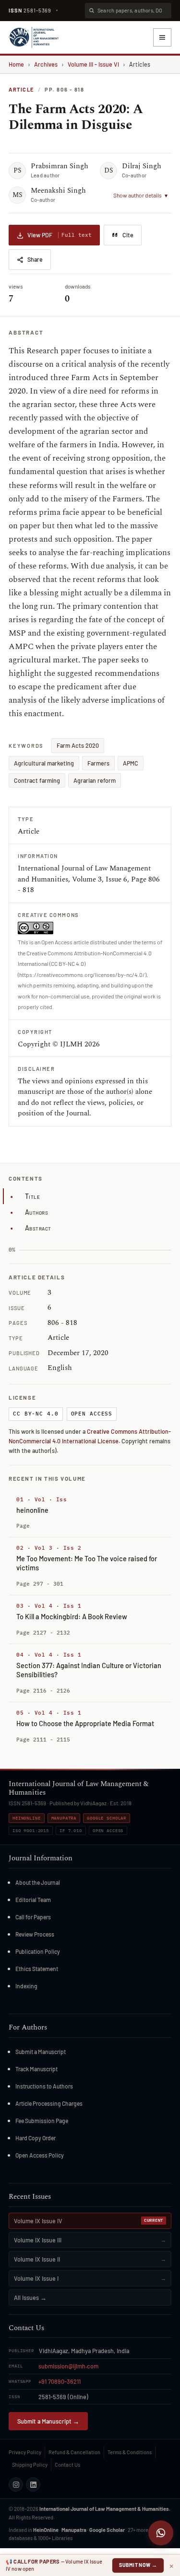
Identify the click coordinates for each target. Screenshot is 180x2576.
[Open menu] (162, 37)
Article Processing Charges (49, 2103)
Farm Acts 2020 (78, 745)
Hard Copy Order (36, 2138)
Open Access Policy (40, 2155)
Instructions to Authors (44, 2086)
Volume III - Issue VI (93, 64)
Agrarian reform (95, 780)
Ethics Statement (37, 1969)
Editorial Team (33, 1900)
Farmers (98, 763)
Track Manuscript (36, 2069)
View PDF (60, 235)
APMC (131, 763)
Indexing (26, 1986)
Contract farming (37, 780)
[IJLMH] (34, 37)
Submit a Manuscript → (48, 2421)
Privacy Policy (25, 2452)
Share (35, 259)
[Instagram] (16, 2484)
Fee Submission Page (42, 2121)
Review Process (35, 1934)
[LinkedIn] (33, 2484)
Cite (128, 235)
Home (16, 64)
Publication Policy (38, 1951)
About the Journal (38, 1882)
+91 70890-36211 (60, 2381)
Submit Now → (138, 2565)
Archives (46, 64)
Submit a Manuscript (41, 2052)
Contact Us (67, 2465)
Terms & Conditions (130, 2452)
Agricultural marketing (44, 763)
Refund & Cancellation (74, 2452)
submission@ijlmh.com (68, 2366)
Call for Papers (33, 1917)
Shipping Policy (30, 2465)
